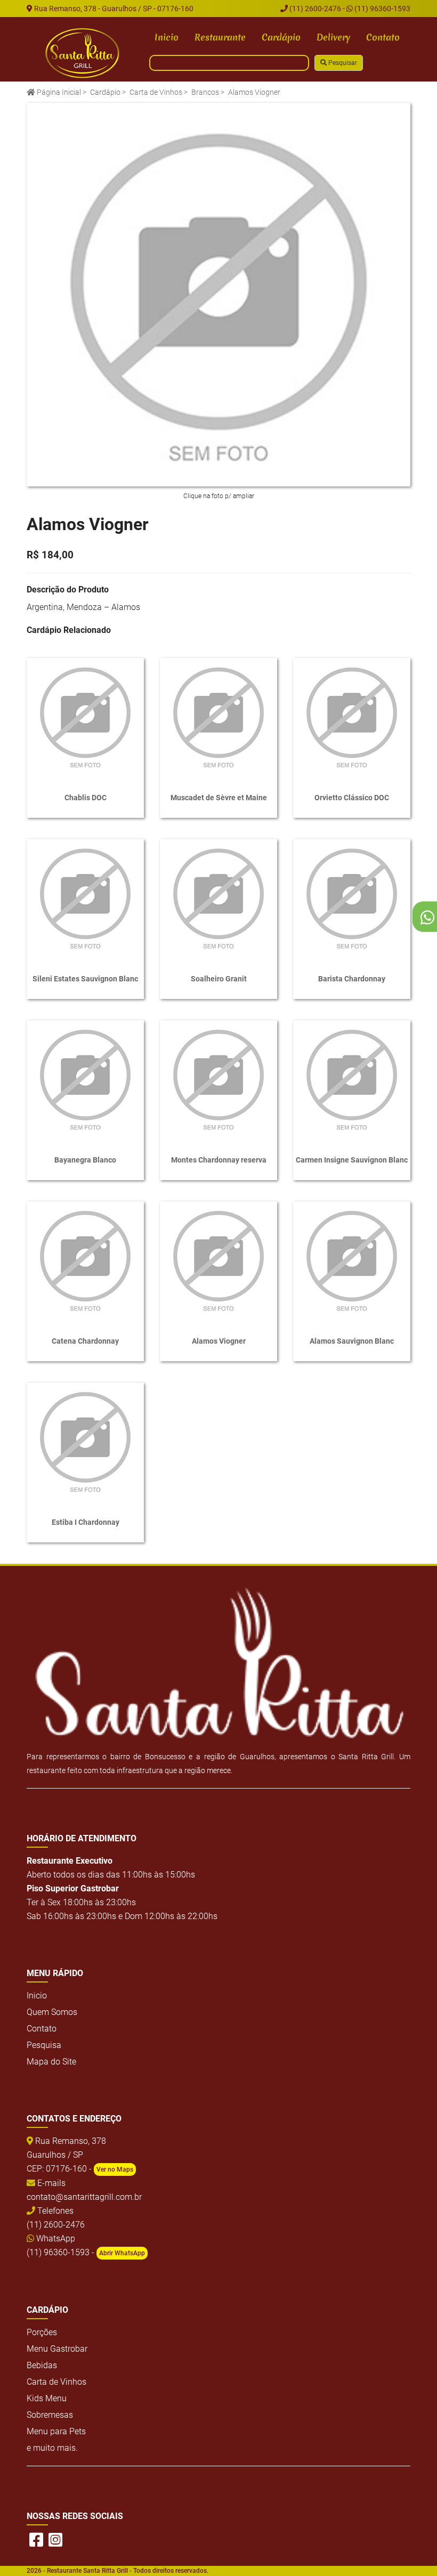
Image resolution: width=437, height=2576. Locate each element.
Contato (383, 37)
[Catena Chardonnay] (85, 1260)
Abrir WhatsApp (122, 2253)
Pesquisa (44, 2045)
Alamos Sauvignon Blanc (352, 1341)
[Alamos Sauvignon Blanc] (352, 1260)
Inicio (167, 37)
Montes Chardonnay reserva (219, 1160)
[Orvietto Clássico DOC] (352, 717)
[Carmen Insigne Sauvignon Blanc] (352, 1079)
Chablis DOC (86, 798)
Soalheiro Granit (219, 979)
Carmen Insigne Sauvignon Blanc (352, 1160)
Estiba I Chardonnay (86, 1522)
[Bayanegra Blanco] (85, 1079)
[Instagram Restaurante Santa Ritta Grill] (55, 2540)
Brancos (205, 92)
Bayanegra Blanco (85, 1160)
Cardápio (281, 37)
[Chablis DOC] (85, 717)
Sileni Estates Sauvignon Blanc (85, 979)
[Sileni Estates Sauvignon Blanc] (85, 898)
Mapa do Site (51, 2062)
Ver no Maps (115, 2169)
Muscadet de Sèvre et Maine (219, 798)
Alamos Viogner (219, 1341)
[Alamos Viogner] (218, 295)
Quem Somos (52, 2012)
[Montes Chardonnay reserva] (218, 1079)
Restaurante (220, 37)
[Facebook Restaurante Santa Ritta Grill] (36, 2540)
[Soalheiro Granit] (218, 898)
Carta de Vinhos (156, 92)
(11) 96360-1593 (382, 9)
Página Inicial (58, 92)
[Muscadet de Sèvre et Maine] (218, 717)
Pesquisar (342, 63)
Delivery (333, 37)
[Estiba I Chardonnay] (85, 1441)
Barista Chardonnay (352, 979)
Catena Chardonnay (85, 1341)
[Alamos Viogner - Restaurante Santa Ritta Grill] (83, 53)
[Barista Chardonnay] (352, 898)
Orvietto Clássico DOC (352, 798)
